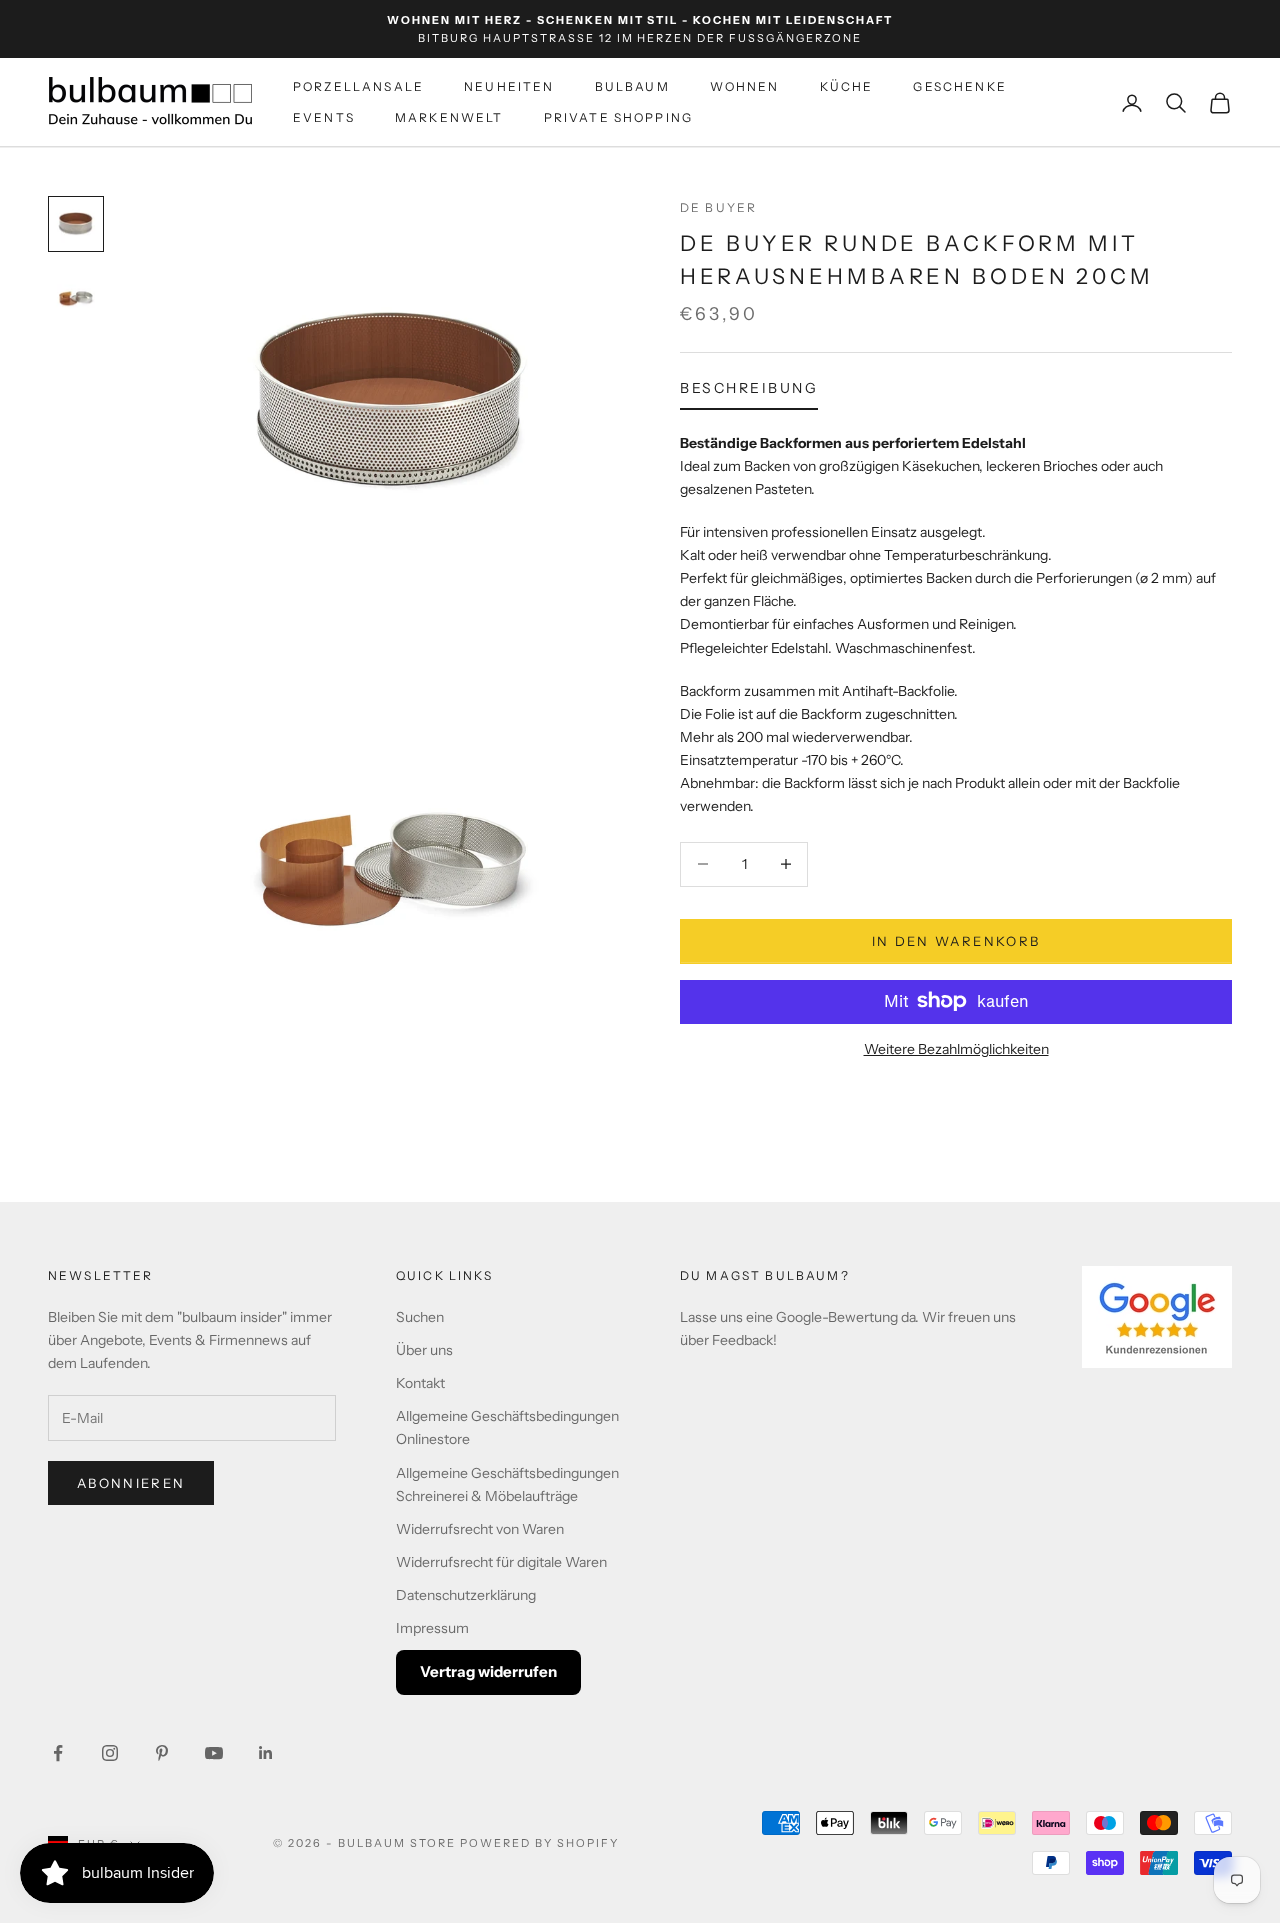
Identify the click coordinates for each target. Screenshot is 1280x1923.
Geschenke (959, 87)
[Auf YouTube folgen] (214, 1753)
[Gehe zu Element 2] (76, 296)
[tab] (749, 393)
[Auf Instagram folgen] (110, 1753)
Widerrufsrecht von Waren (480, 1529)
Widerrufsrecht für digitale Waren (501, 1562)
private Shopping (619, 117)
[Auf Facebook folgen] (58, 1753)
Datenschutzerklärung (466, 1595)
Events (324, 117)
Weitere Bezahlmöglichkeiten (956, 1048)
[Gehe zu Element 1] (76, 224)
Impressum (432, 1628)
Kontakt (420, 1383)
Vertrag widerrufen (488, 1671)
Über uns (424, 1350)
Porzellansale (358, 87)
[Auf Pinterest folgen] (162, 1753)
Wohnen (745, 87)
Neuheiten (509, 87)
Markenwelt (449, 117)
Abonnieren (131, 1483)
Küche (847, 87)
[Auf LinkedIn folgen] (266, 1753)
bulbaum (632, 87)
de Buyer (718, 207)
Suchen (420, 1317)
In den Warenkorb (956, 940)
